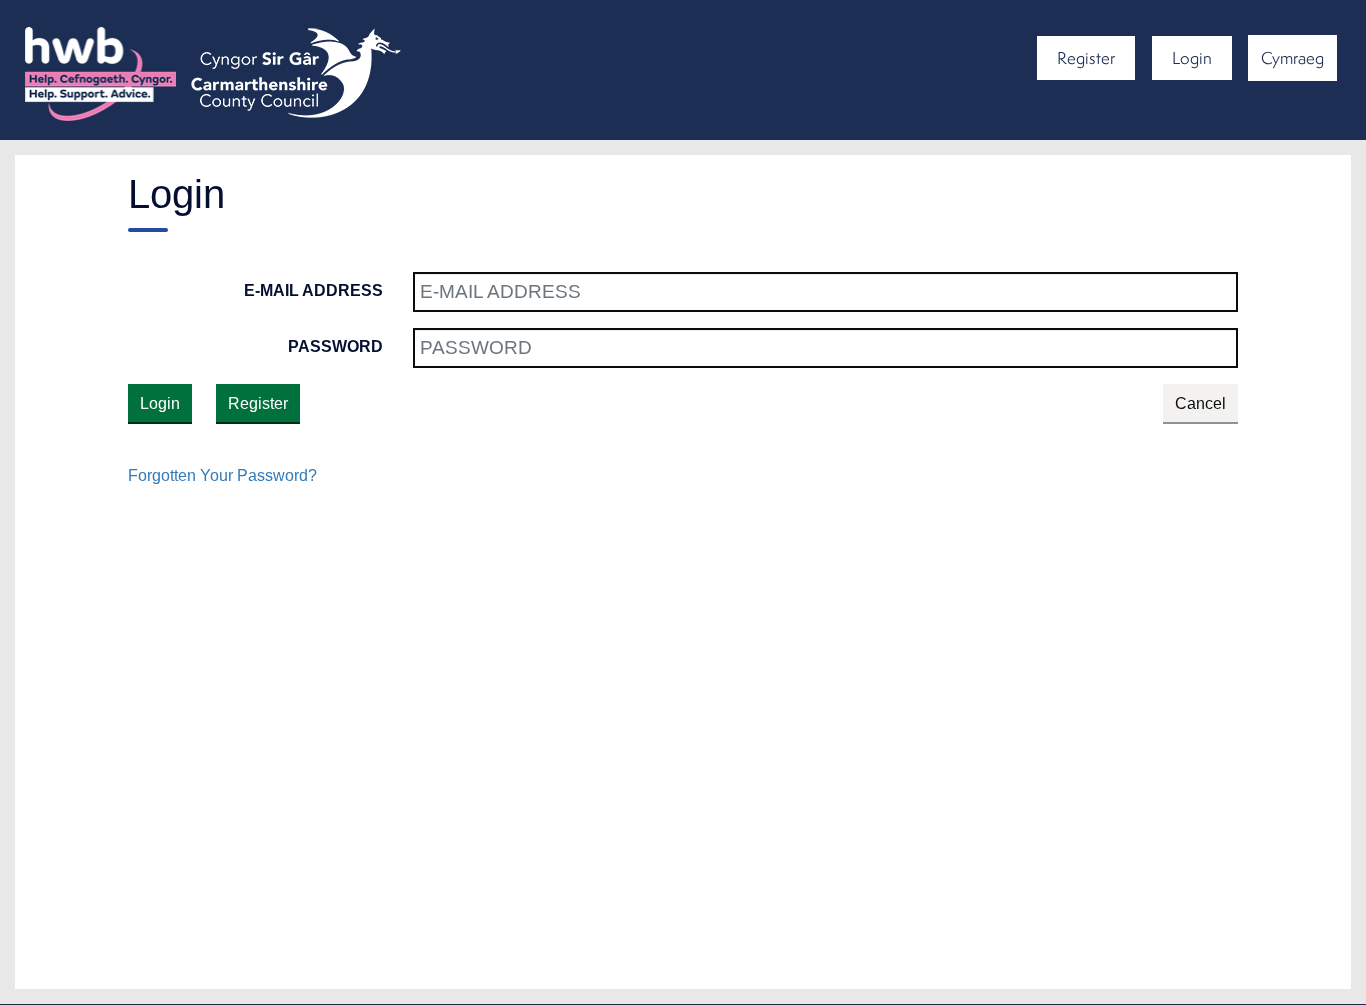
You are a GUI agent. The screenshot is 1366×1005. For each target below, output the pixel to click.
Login (1192, 57)
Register (1086, 57)
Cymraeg (1292, 57)
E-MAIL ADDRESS (313, 290)
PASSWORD (335, 346)
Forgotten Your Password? (222, 475)
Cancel (1200, 403)
